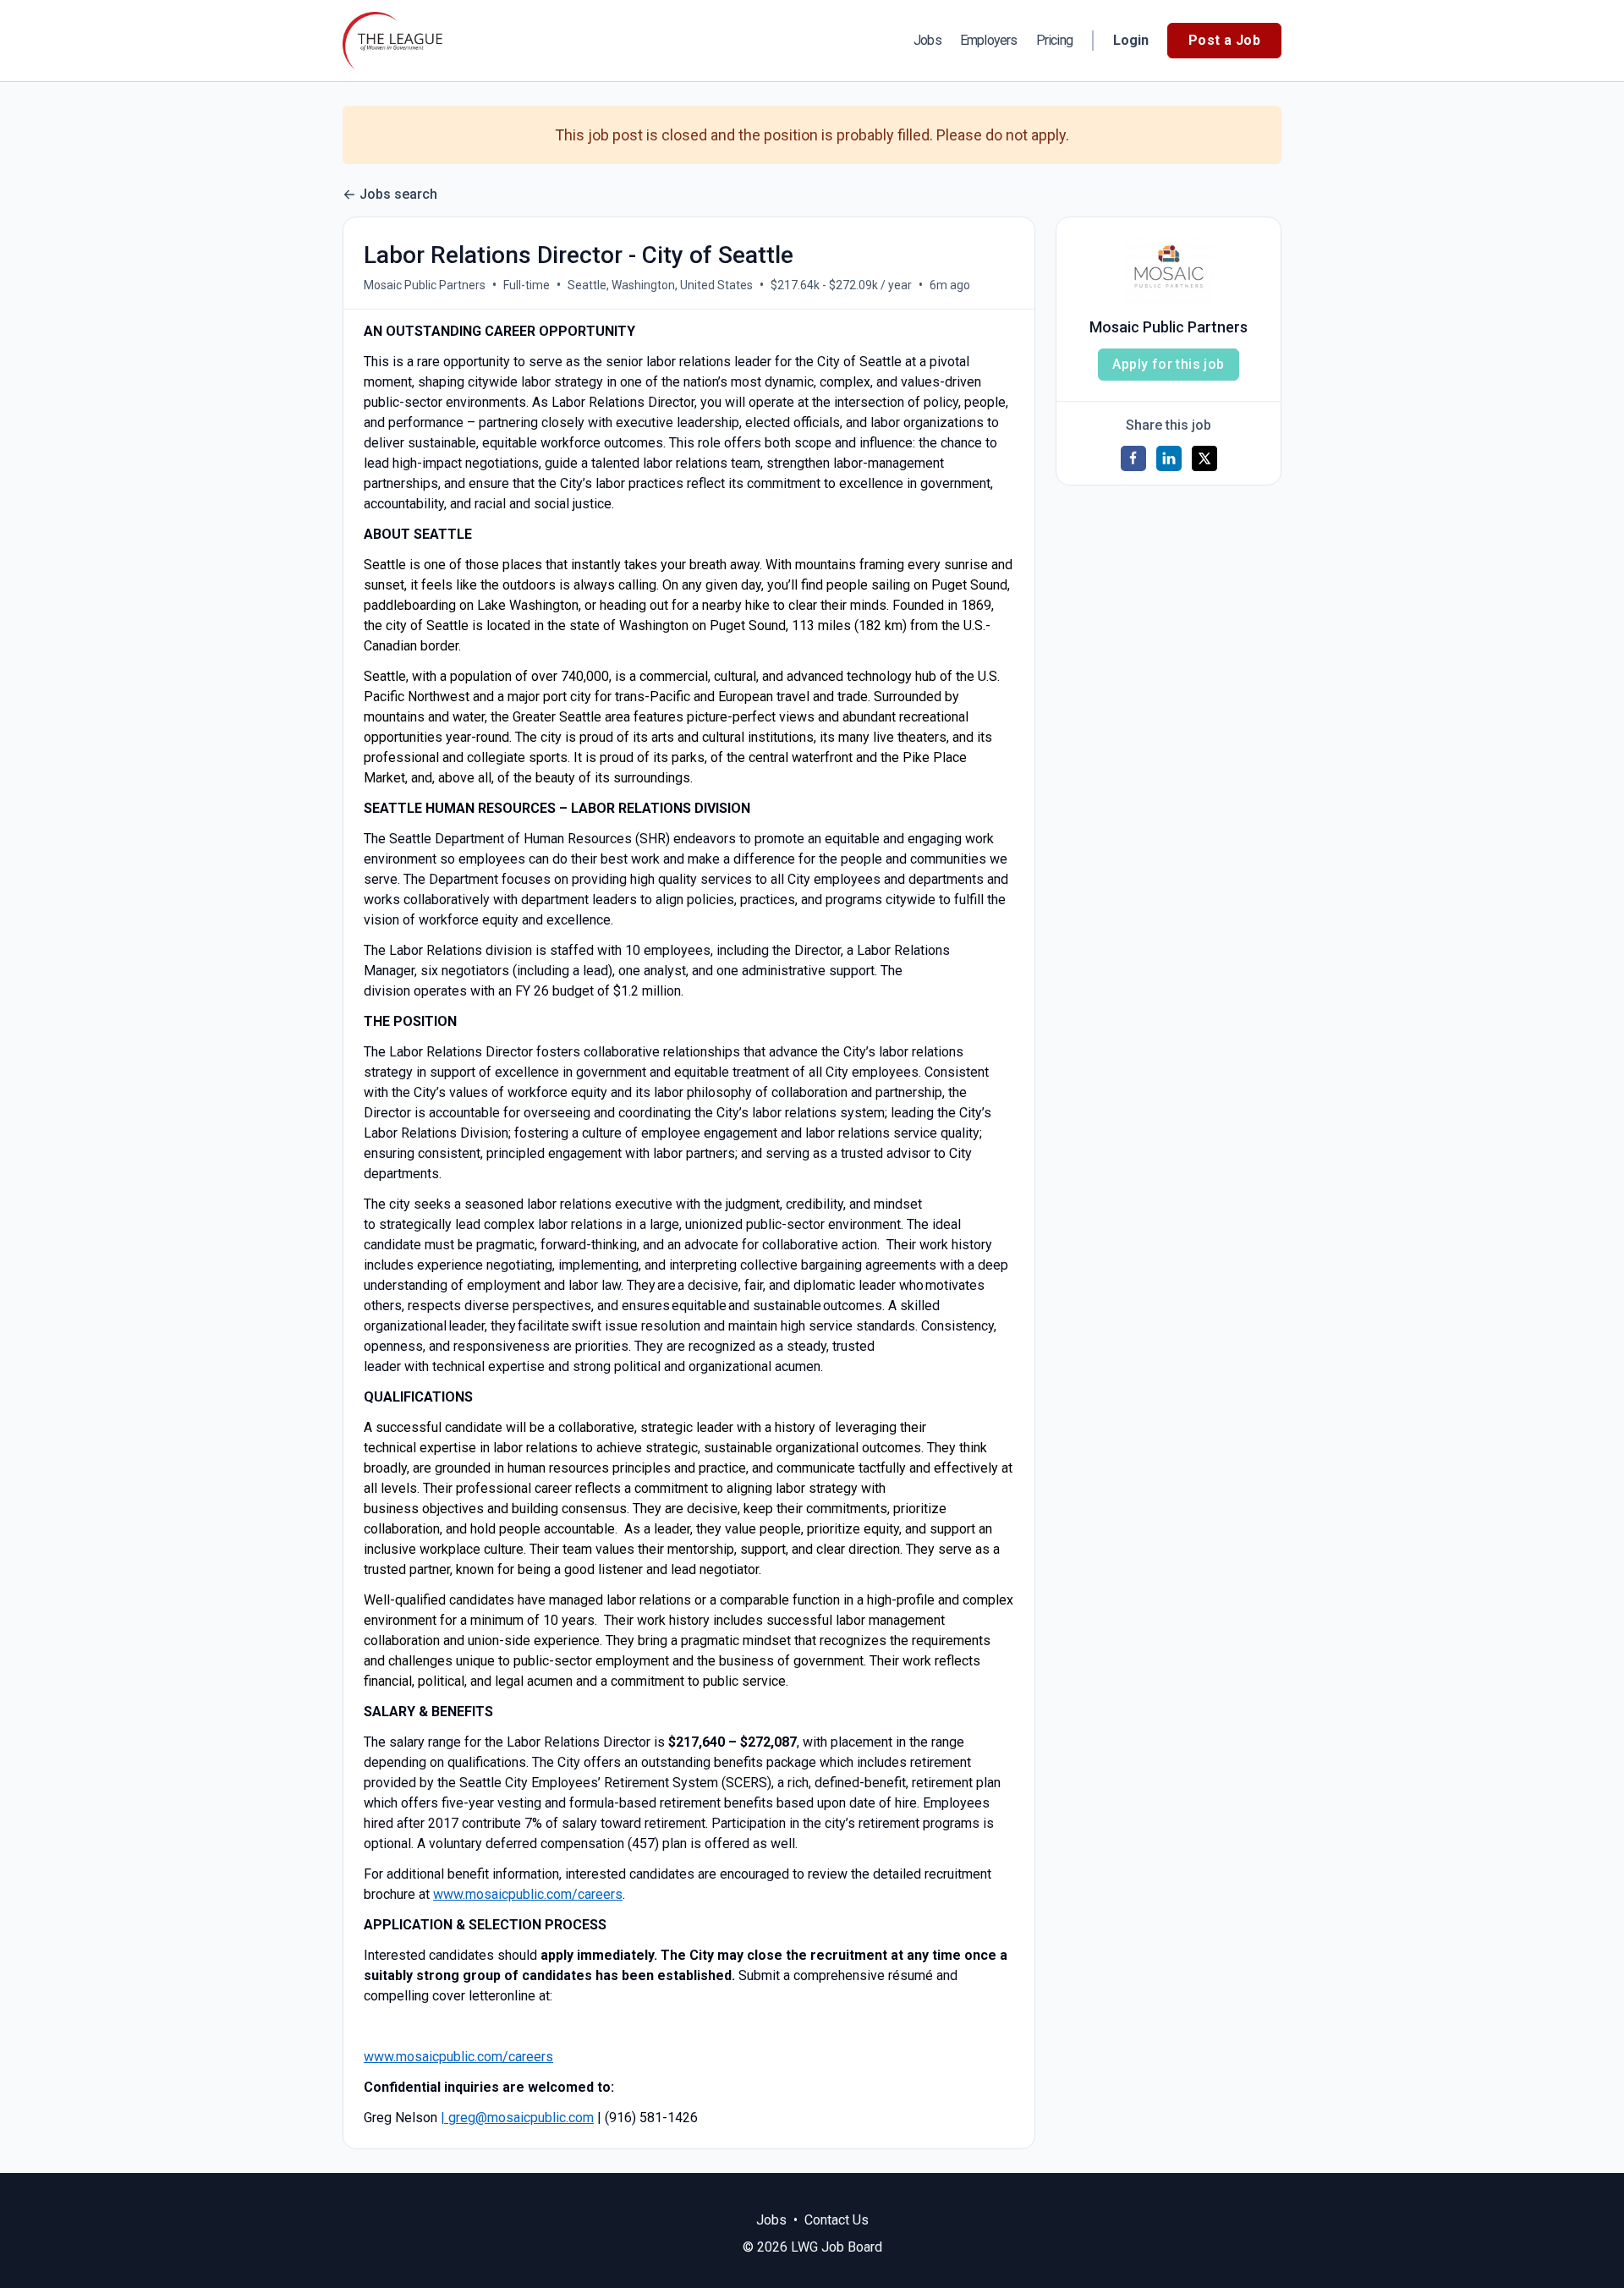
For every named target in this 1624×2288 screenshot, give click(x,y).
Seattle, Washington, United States (660, 285)
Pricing (1054, 41)
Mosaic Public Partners (425, 285)
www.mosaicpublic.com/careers (528, 1894)
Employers (989, 41)
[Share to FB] (1133, 458)
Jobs (927, 41)
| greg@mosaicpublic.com (517, 2118)
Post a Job (1224, 40)
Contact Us (837, 2220)
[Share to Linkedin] (1169, 458)
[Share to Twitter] (1204, 458)
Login (1131, 40)
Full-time (527, 285)
